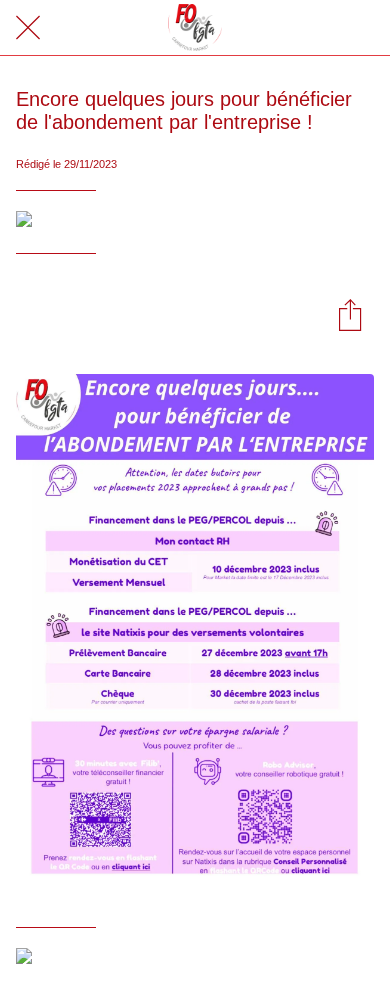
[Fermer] (28, 28)
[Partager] (350, 314)
